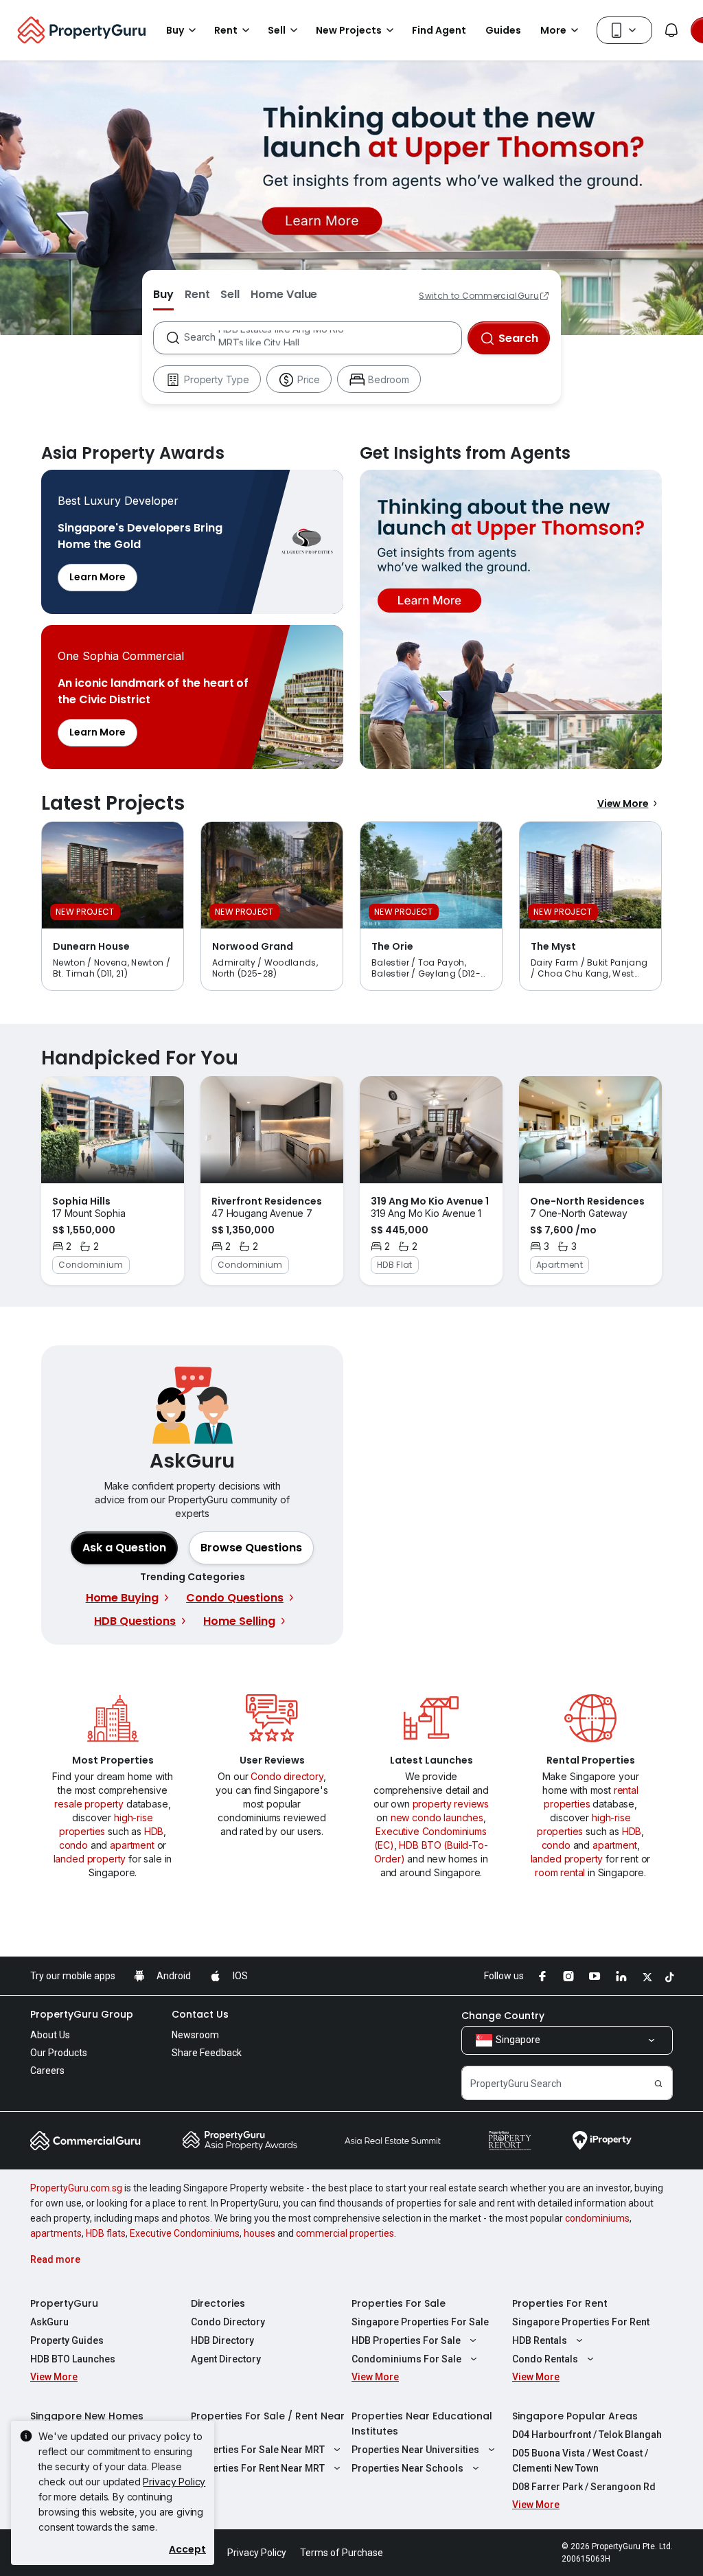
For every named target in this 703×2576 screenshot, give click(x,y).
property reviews (451, 1804)
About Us (50, 2035)
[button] (251, 1548)
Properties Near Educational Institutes (422, 2424)
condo (73, 1845)
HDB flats (106, 2233)
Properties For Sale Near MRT (258, 2450)
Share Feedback (207, 2053)
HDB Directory (222, 2340)
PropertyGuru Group (82, 2014)
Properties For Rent (560, 2303)
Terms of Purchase (342, 2553)
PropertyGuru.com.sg (76, 2188)
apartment (132, 1845)
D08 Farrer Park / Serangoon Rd (584, 2487)
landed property (90, 1859)
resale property (89, 1804)
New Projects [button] (349, 30)
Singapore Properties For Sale (420, 2322)
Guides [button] (503, 30)
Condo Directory (228, 2322)
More (553, 30)
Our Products (59, 2053)
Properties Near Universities (415, 2450)
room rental (560, 1872)
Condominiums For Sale (406, 2359)
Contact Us (200, 2014)
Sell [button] (277, 30)
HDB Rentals (540, 2340)
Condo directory (287, 1776)
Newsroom (195, 2035)
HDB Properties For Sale (406, 2340)
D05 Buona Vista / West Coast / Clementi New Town (580, 2461)
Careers (47, 2071)
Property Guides (67, 2340)
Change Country (503, 2016)
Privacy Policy (174, 2482)
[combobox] (322, 338)
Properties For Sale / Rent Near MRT (268, 2424)
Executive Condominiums (185, 2233)
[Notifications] (671, 30)
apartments (56, 2233)
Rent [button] (226, 30)
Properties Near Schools (407, 2468)
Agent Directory (226, 2359)
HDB (154, 1831)
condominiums (597, 2218)
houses (260, 2233)
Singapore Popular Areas (575, 2416)
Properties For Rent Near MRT (258, 2468)
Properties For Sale (399, 2303)
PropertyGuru (64, 2303)
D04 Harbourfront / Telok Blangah (587, 2435)
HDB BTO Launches (73, 2359)
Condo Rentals (545, 2359)
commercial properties (345, 2233)
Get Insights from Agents (511, 619)
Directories (218, 2303)
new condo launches (437, 1817)
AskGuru (49, 2322)
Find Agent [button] (439, 30)
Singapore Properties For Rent (581, 2322)
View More (623, 803)
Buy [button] (175, 30)
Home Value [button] (284, 294)
